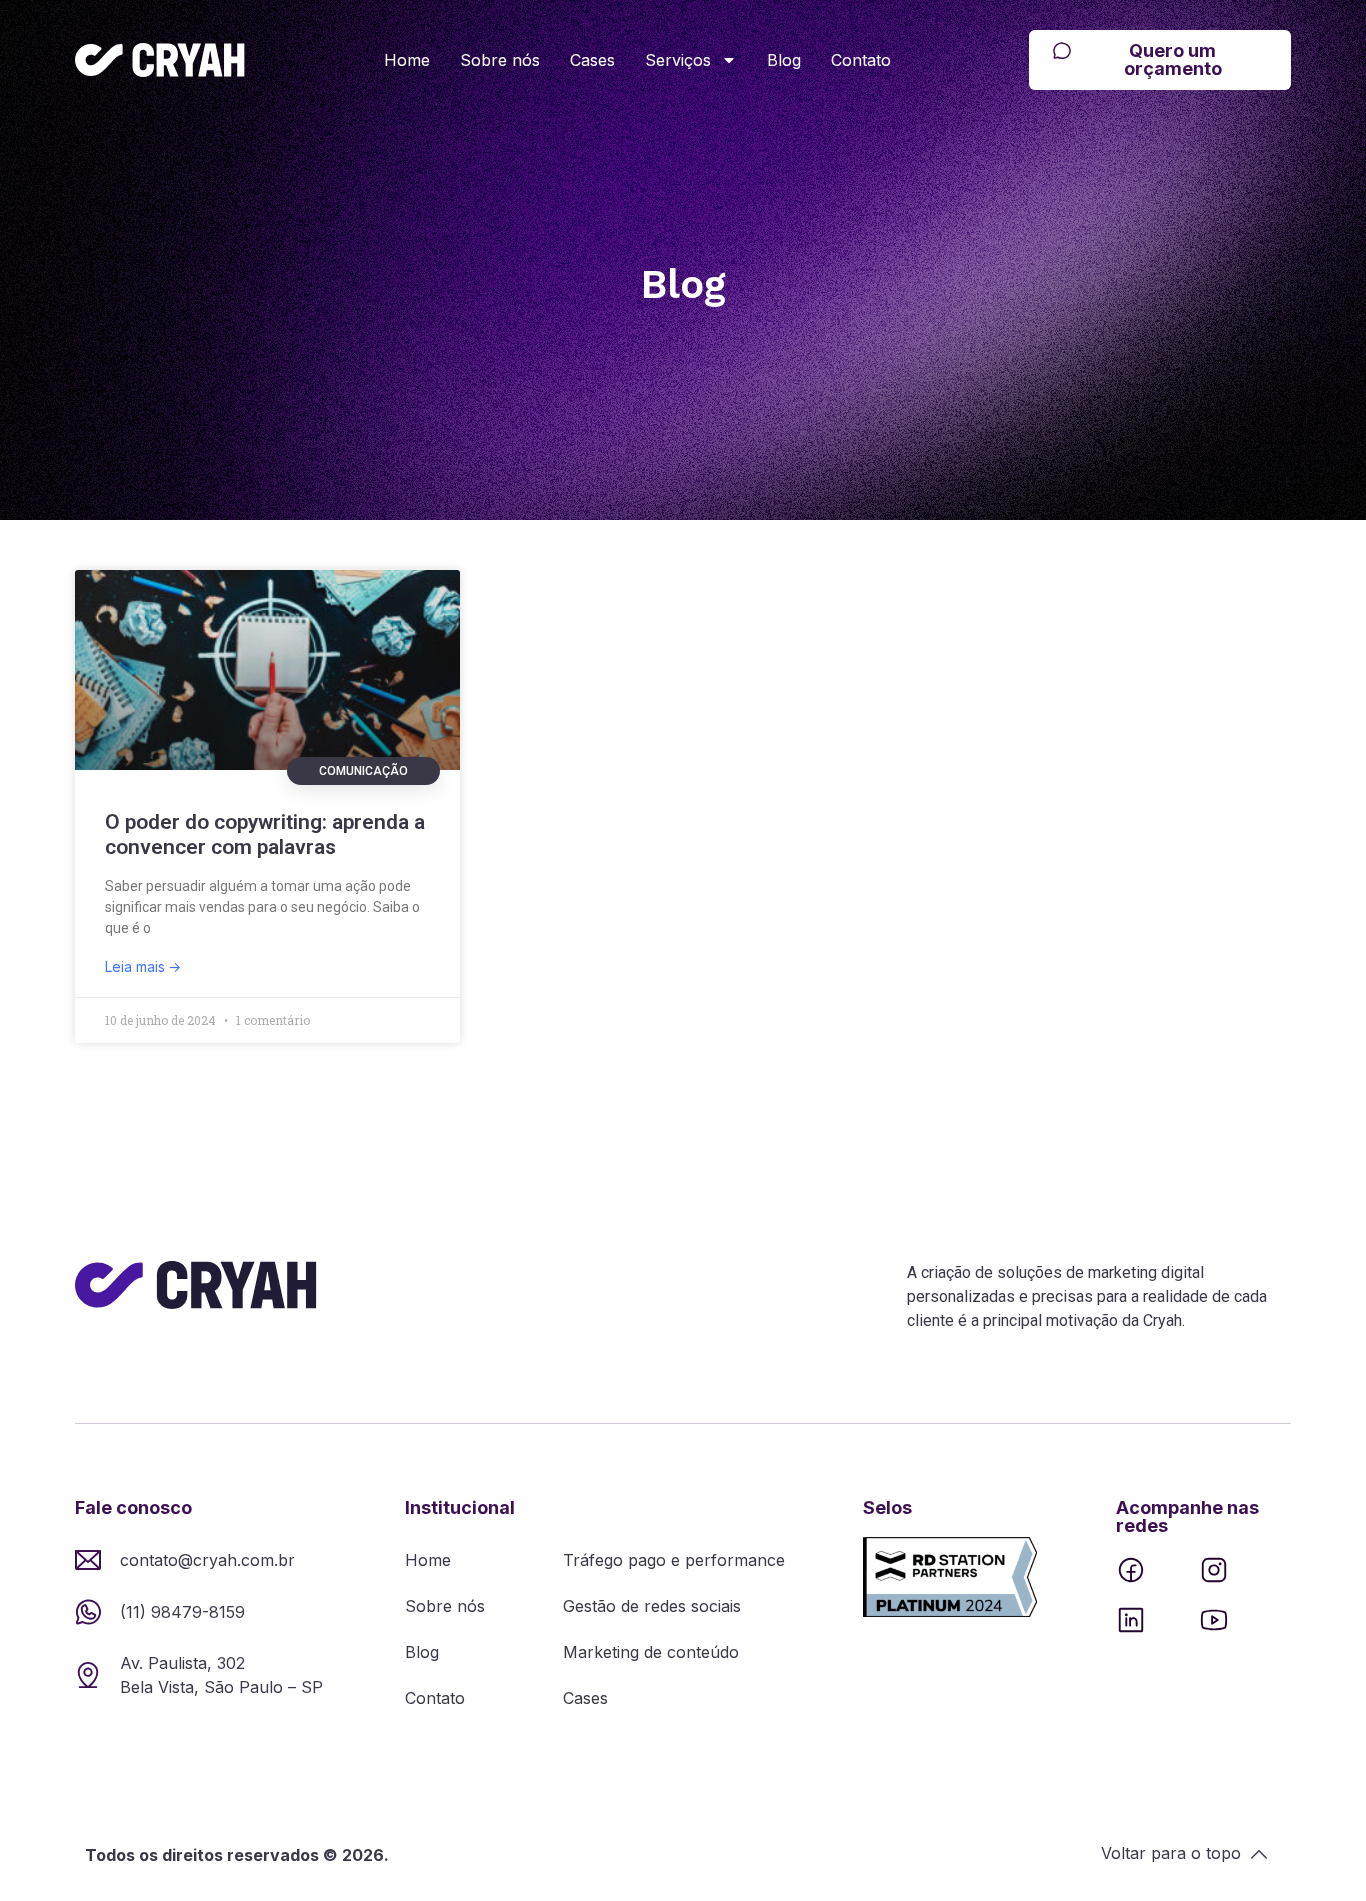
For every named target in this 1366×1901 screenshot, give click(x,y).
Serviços (678, 60)
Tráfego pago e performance (674, 1560)
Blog (784, 60)
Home (407, 60)
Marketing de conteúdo (651, 1652)
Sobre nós (500, 60)
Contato (861, 60)
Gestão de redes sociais (652, 1606)
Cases (592, 60)
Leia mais (137, 966)
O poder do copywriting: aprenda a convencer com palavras (265, 834)
